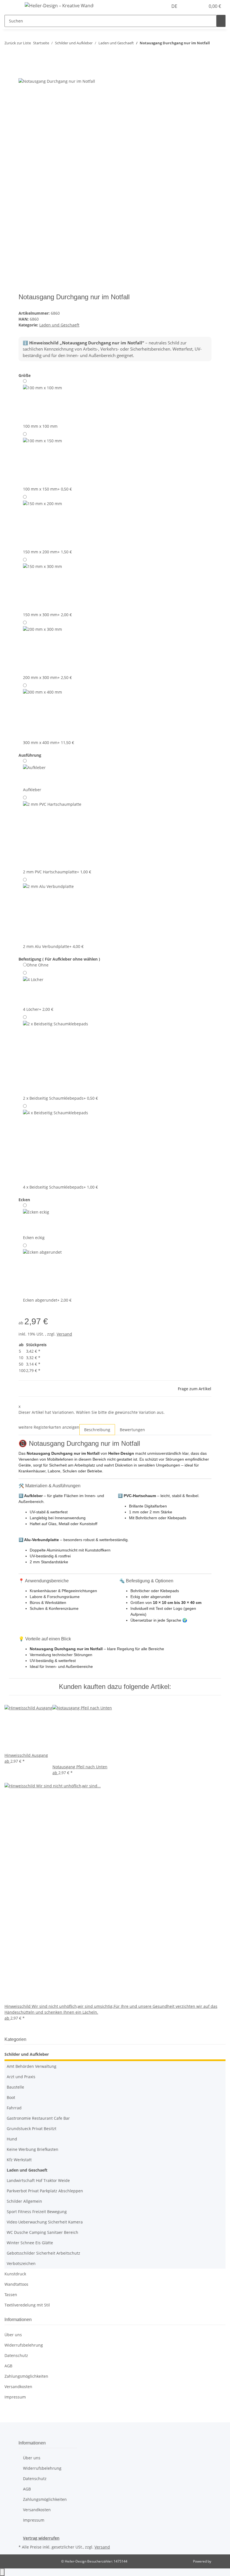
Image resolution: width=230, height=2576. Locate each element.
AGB (8, 2366)
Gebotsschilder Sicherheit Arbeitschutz (43, 2253)
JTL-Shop (219, 2561)
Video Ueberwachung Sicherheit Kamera (45, 2222)
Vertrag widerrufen (41, 2538)
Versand (64, 1334)
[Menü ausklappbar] (12, 6)
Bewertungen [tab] (132, 1430)
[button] (190, 6)
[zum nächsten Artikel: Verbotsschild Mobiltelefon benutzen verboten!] (214, 56)
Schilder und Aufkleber (27, 2054)
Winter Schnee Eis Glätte (30, 2243)
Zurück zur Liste (18, 43)
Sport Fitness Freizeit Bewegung (37, 2212)
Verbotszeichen (21, 2263)
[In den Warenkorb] (23, 75)
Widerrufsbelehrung (24, 2345)
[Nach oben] (2, 2572)
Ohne (38, 965)
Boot (11, 2097)
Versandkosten (18, 2387)
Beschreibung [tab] (97, 1430)
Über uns (13, 2335)
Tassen (11, 2295)
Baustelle (15, 2087)
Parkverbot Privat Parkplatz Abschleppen (45, 2191)
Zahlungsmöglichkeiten (26, 2376)
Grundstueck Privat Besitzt (32, 2129)
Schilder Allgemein (24, 2201)
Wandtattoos (16, 2284)
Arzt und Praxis (21, 2077)
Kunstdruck (15, 2274)
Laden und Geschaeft (59, 325)
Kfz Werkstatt (19, 2160)
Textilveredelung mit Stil (27, 2305)
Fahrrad (14, 2108)
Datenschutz (16, 2355)
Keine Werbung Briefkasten (33, 2149)
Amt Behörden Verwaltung (32, 2066)
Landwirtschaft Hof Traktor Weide (38, 2180)
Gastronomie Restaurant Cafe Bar (38, 2118)
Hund (12, 2139)
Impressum (15, 2397)
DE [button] (175, 6)
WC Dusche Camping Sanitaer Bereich (42, 2232)
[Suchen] (221, 21)
